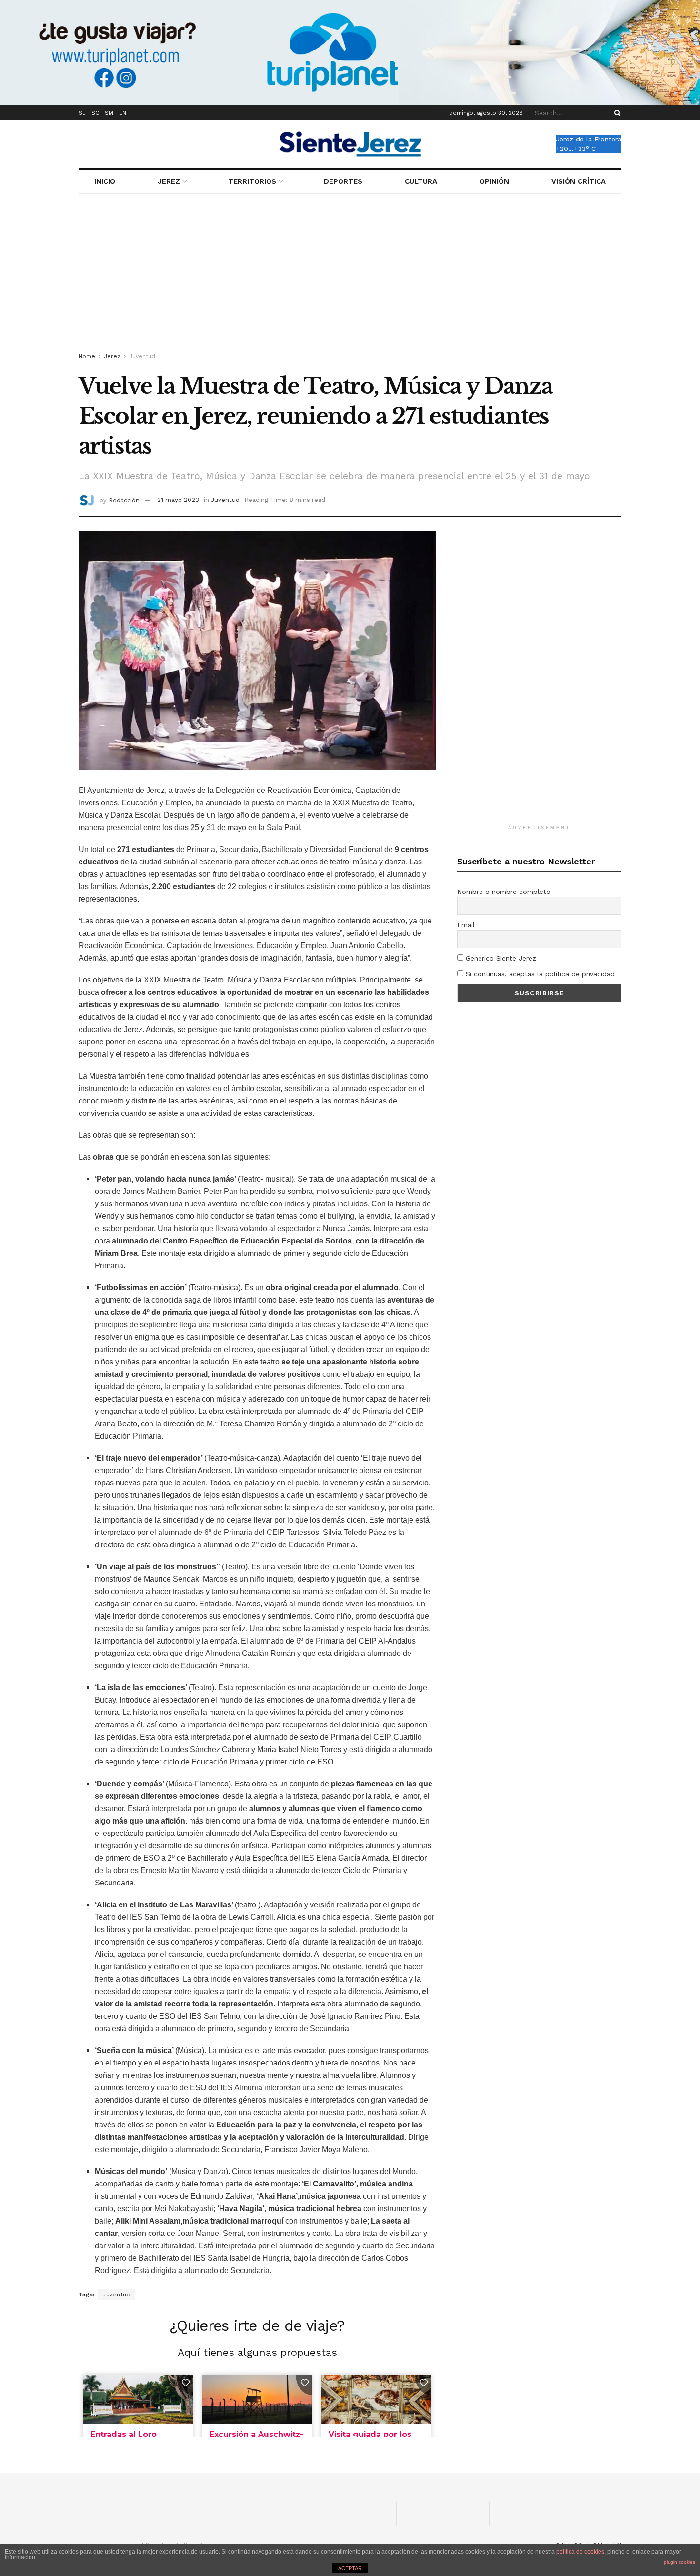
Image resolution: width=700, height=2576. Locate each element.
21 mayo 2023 (178, 500)
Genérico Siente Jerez (500, 958)
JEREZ (169, 181)
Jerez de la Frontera (589, 139)
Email (466, 925)
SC (95, 113)
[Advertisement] (350, 275)
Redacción (124, 500)
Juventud (142, 356)
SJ (82, 113)
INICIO (105, 181)
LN (123, 113)
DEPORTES (343, 181)
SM (109, 113)
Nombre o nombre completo (504, 892)
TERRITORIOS (252, 181)
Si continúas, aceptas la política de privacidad (539, 974)
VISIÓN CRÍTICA (579, 181)
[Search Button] (616, 113)
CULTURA (421, 181)
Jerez (112, 356)
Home (87, 356)
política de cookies (580, 2552)
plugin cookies (680, 2562)
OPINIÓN (494, 181)
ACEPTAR (350, 2568)
